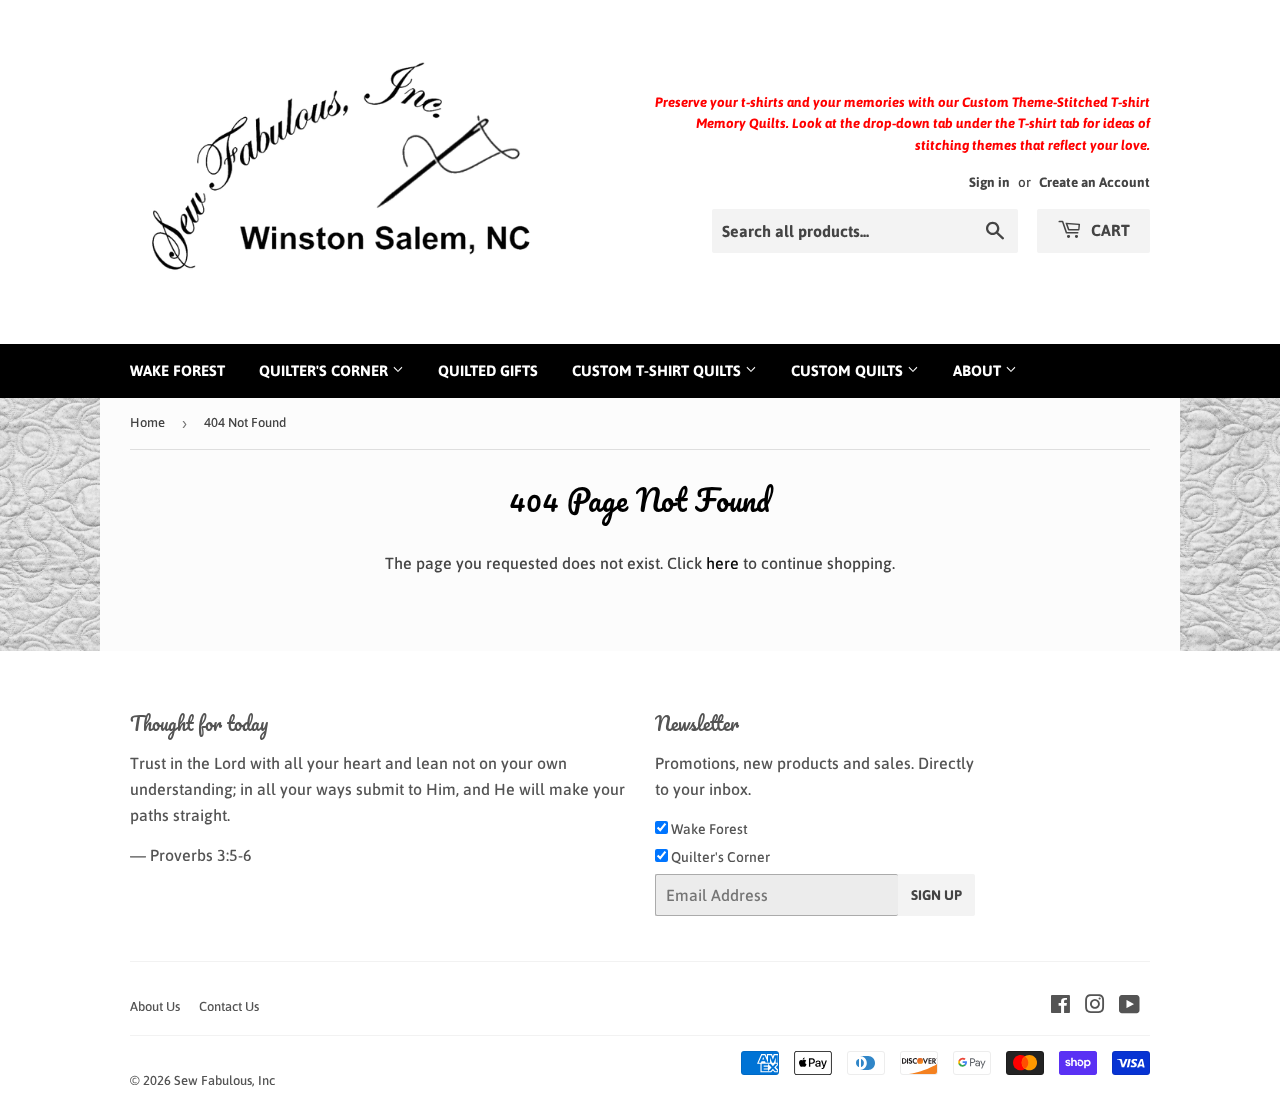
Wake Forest (177, 370)
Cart (1108, 230)
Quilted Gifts (488, 370)
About (979, 370)
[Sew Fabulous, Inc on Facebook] (1060, 1006)
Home (147, 422)
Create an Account (1094, 182)
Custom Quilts (849, 370)
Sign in (989, 182)
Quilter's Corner (325, 370)
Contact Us (229, 1006)
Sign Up (936, 895)
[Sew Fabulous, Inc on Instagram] (1095, 1006)
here (722, 563)
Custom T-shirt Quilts (658, 370)
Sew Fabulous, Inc (224, 1080)
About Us (155, 1006)
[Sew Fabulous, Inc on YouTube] (1129, 1006)
